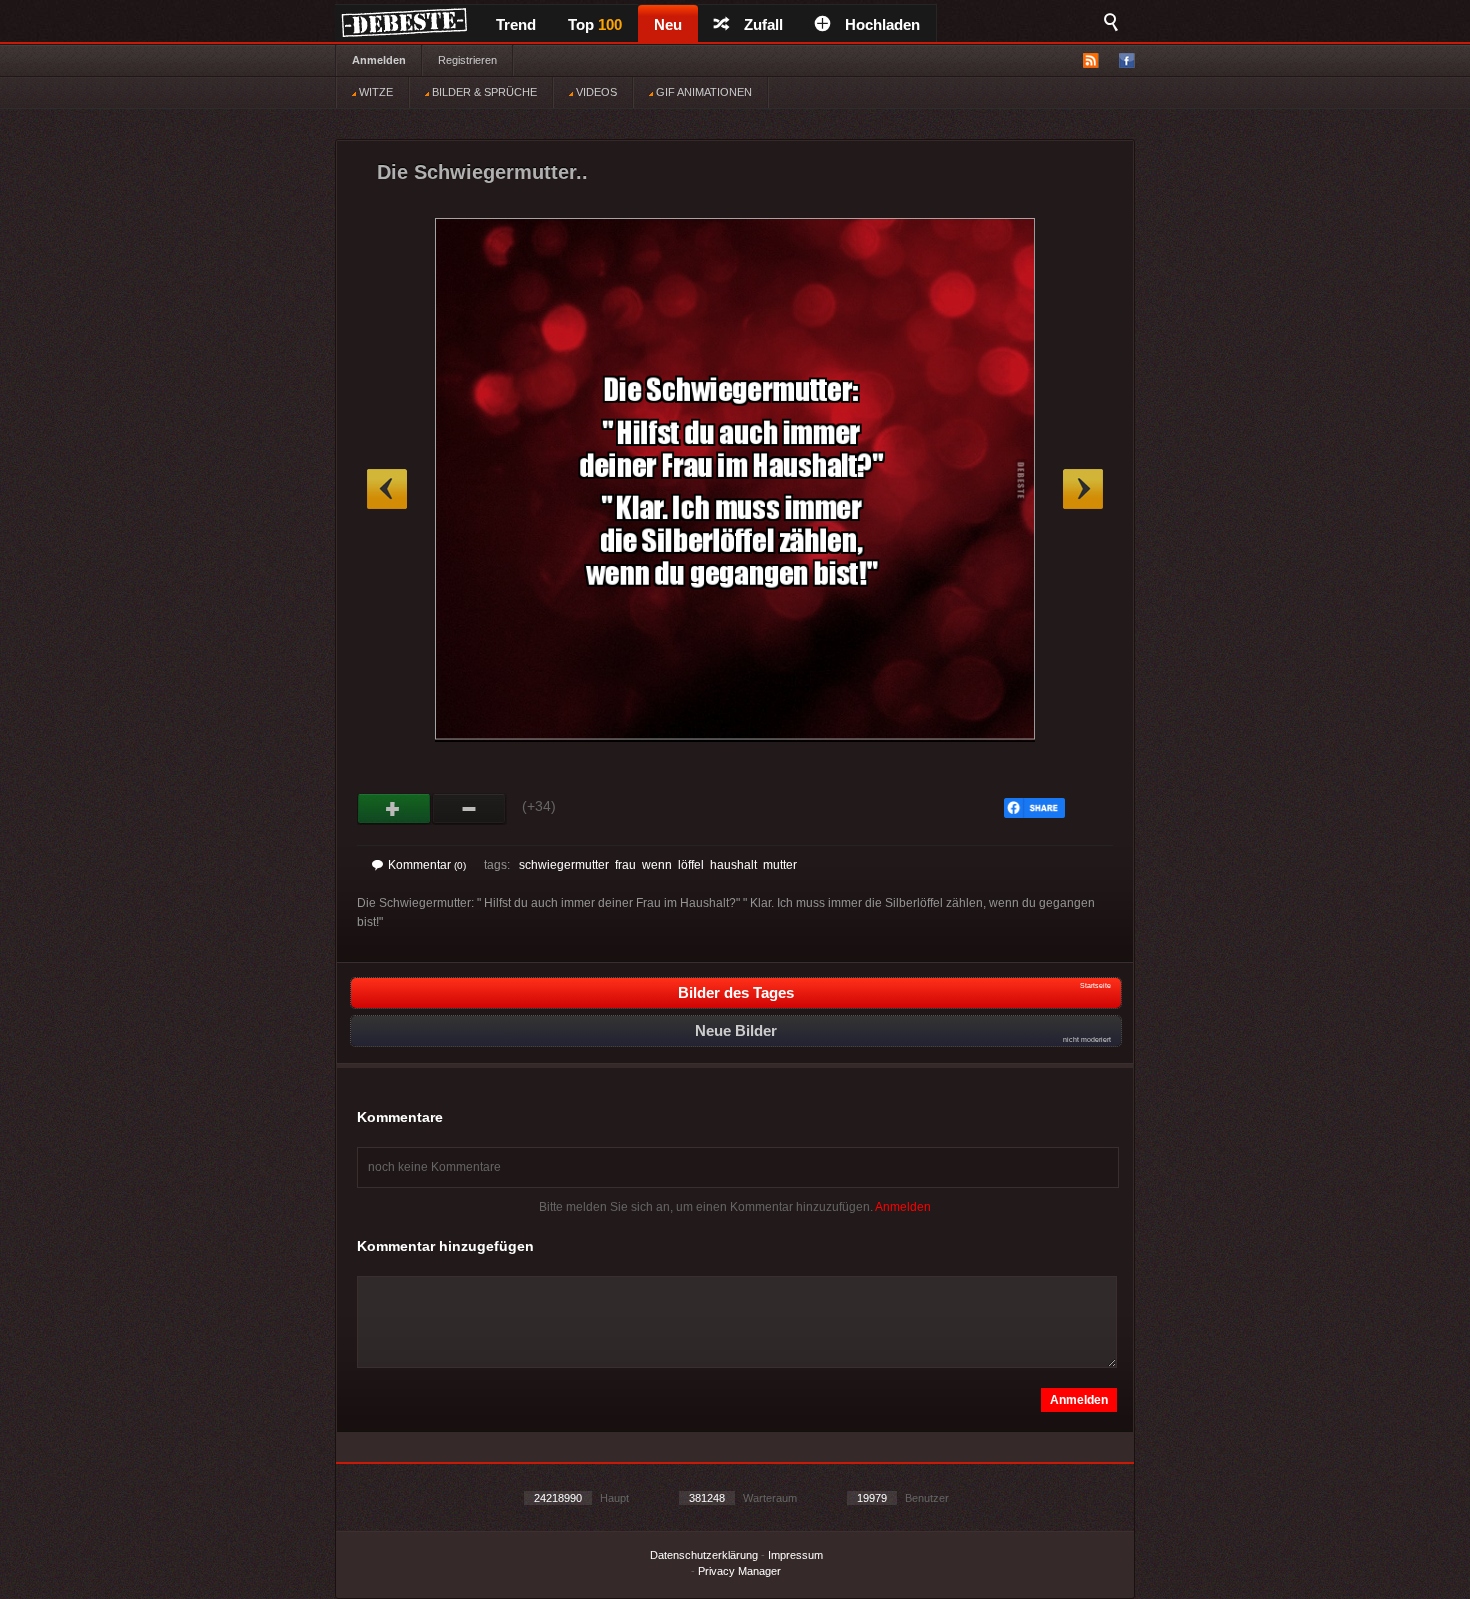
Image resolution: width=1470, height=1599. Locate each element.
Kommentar (427, 865)
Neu (668, 24)
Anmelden (379, 60)
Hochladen (882, 24)
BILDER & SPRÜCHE (483, 92)
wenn (657, 865)
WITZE (374, 92)
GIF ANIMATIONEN (702, 92)
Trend (516, 24)
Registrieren (467, 60)
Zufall (763, 24)
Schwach (469, 809)
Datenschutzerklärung (704, 1555)
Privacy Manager (739, 1571)
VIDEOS (595, 92)
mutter (780, 865)
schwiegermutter (564, 865)
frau (625, 865)
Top (595, 24)
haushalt (733, 865)
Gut (394, 809)
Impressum (795, 1555)
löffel (691, 865)
